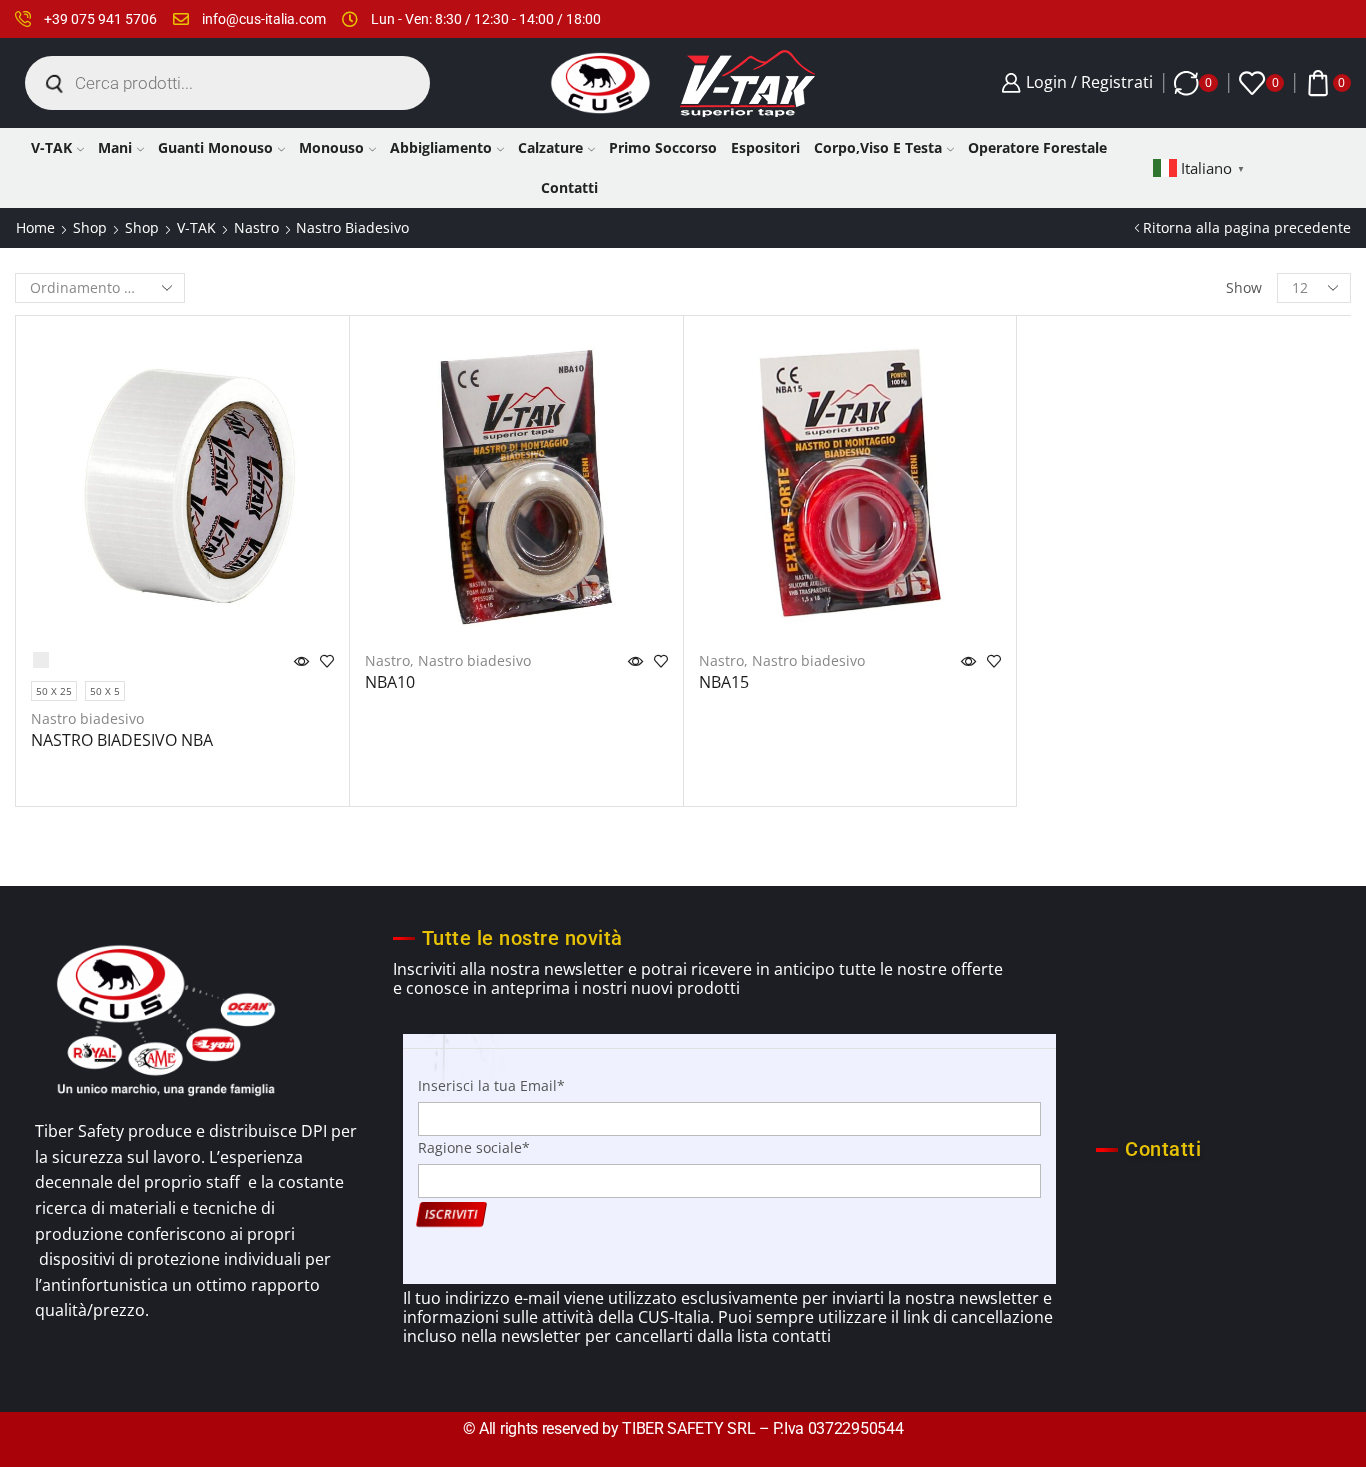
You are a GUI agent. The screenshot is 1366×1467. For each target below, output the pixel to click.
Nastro (256, 227)
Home (35, 227)
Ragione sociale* (474, 1147)
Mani (115, 147)
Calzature (550, 147)
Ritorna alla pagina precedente (1247, 227)
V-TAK (51, 147)
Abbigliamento (441, 147)
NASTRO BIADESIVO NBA (122, 740)
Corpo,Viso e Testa (878, 147)
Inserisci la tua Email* (491, 1085)
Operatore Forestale (1037, 147)
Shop (90, 227)
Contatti (569, 187)
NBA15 (724, 682)
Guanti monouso (215, 147)
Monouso (331, 147)
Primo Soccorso (663, 147)
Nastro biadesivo (87, 718)
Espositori (765, 147)
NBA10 (390, 682)
